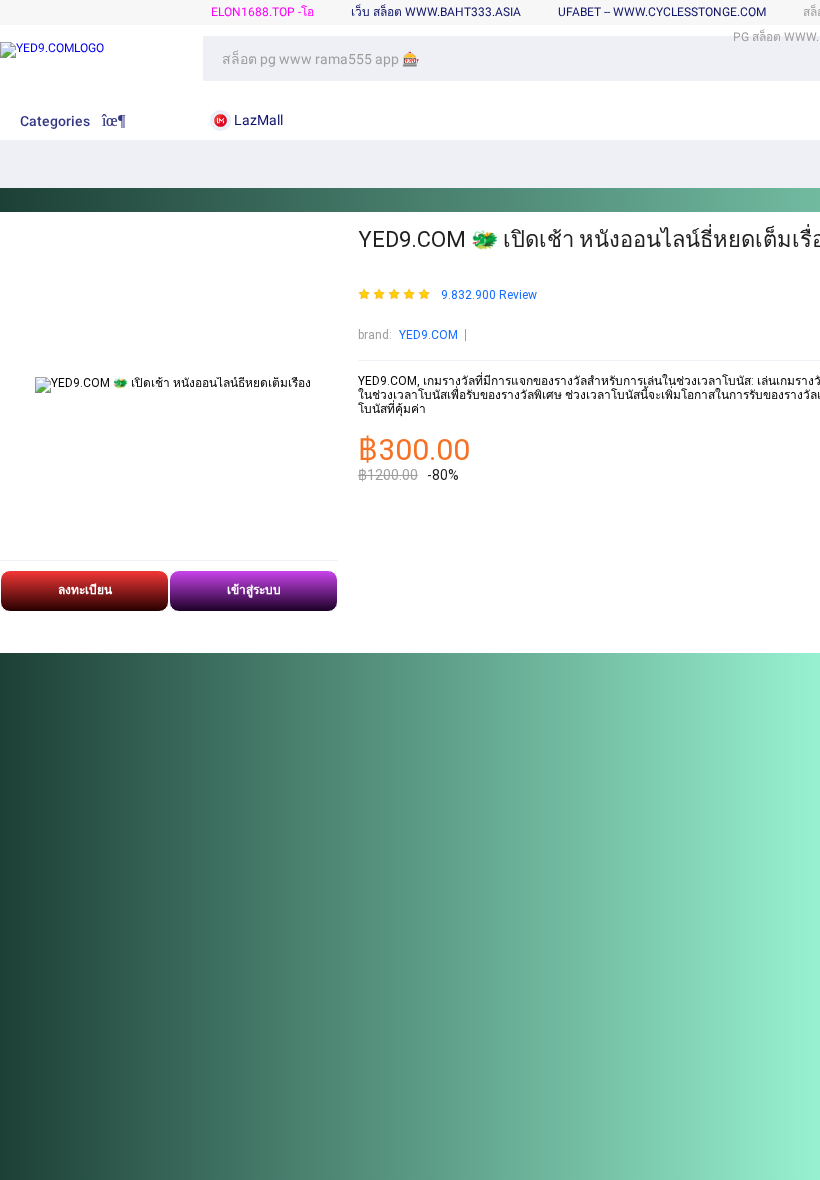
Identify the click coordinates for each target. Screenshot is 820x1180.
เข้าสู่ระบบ (254, 590)
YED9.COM (428, 335)
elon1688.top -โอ (262, 12)
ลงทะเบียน (85, 590)
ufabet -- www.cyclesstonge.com (662, 12)
